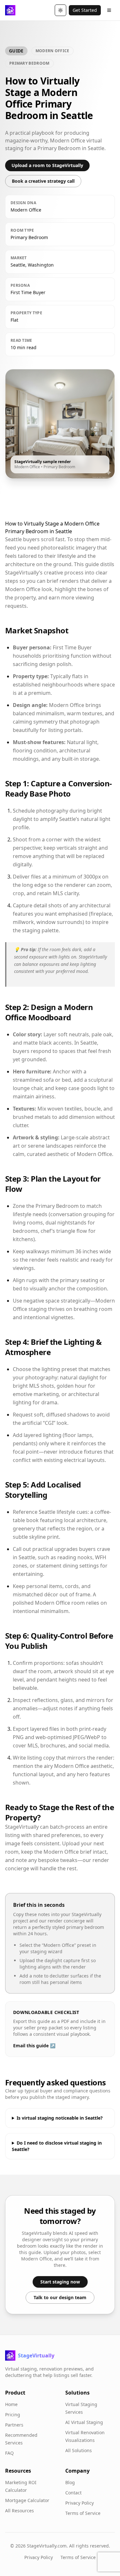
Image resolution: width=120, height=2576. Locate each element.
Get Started (85, 10)
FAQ (9, 2453)
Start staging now (60, 2282)
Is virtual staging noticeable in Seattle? (60, 2118)
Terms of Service (83, 2513)
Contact (73, 2493)
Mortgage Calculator (27, 2500)
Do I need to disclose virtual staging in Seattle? (57, 2146)
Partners (14, 2425)
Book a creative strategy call (43, 181)
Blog (70, 2482)
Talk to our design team (60, 2297)
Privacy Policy (80, 2503)
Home (11, 2404)
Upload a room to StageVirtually (47, 165)
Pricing (13, 2415)
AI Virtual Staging (84, 2422)
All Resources (20, 2511)
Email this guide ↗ (34, 2046)
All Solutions (79, 2450)
